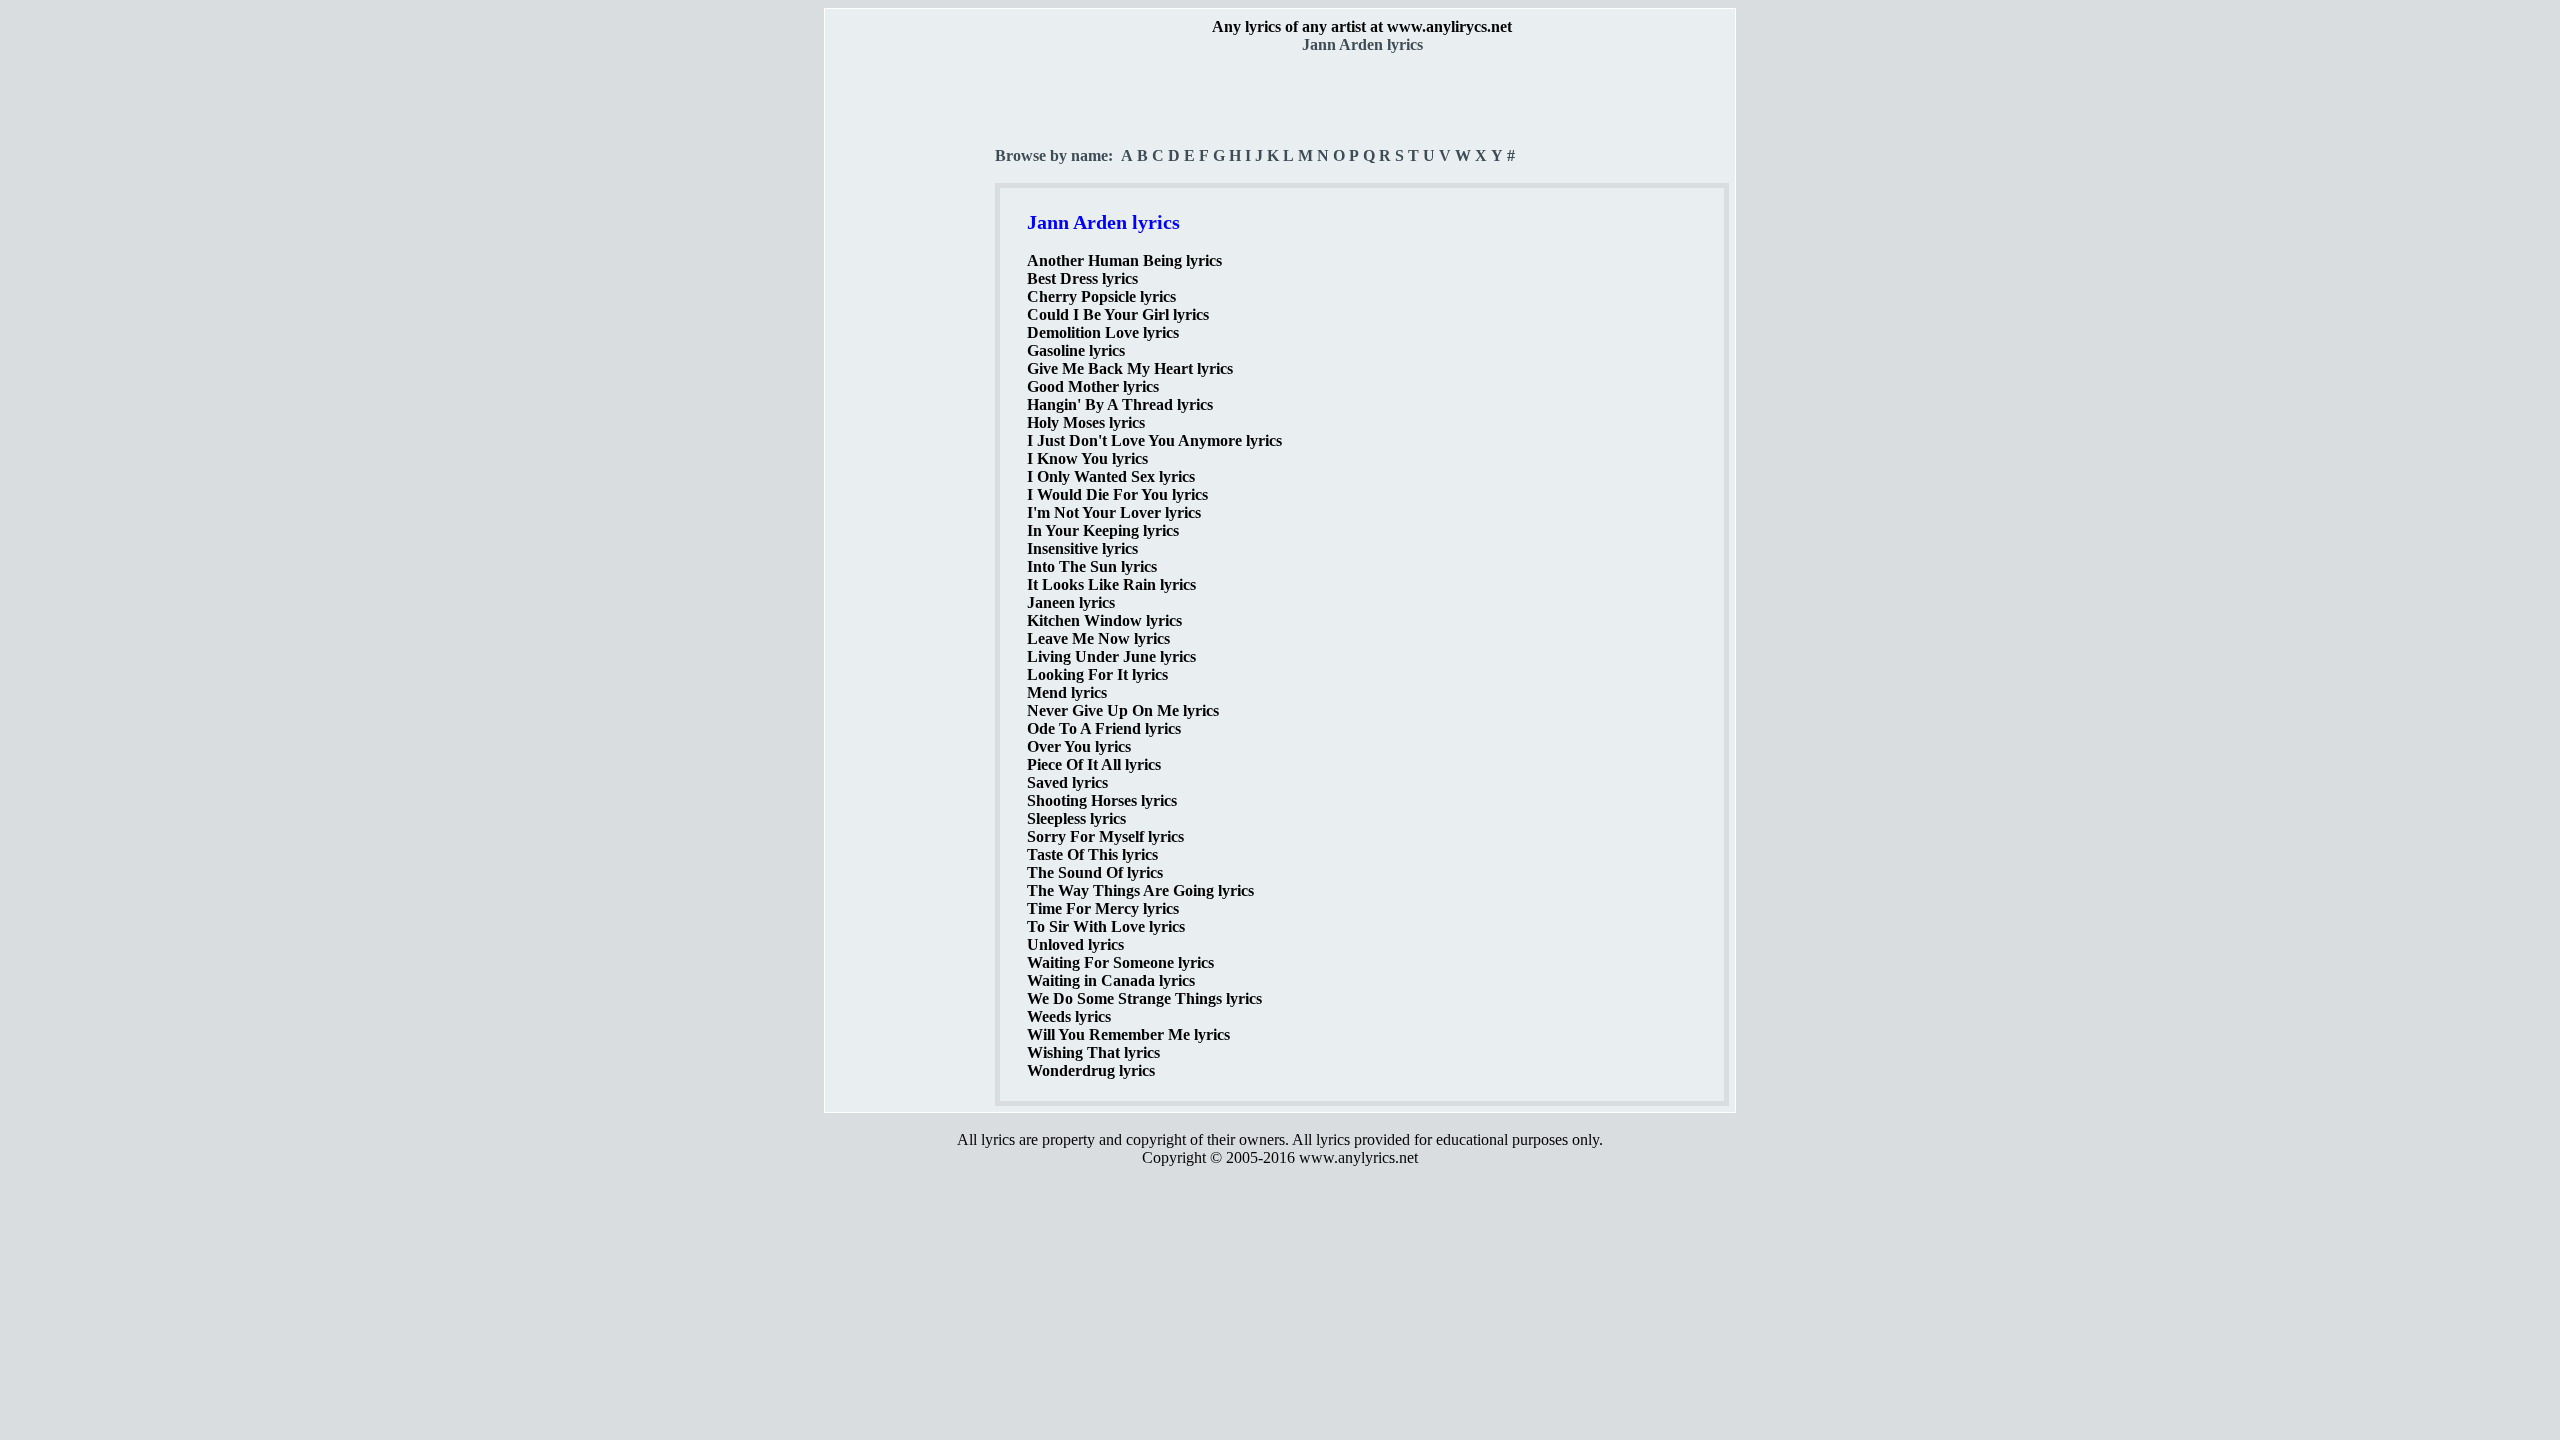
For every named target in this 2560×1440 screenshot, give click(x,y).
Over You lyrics (1079, 746)
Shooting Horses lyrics (1102, 800)
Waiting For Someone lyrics (1120, 962)
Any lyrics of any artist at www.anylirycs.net (1362, 26)
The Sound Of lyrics (1095, 872)
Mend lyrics (1067, 692)
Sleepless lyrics (1076, 818)
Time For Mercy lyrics (1103, 908)
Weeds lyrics (1069, 1016)
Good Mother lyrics (1093, 386)
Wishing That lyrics (1093, 1052)
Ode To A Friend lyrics (1104, 728)
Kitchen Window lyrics (1104, 620)
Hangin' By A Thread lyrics (1120, 404)
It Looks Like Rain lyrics (1111, 584)
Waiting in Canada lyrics (1111, 980)
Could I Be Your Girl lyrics (1118, 314)
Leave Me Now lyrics (1098, 638)
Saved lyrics (1067, 782)
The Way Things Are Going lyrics (1140, 890)
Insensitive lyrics (1082, 548)
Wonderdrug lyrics (1091, 1070)
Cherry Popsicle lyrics (1101, 296)
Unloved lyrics (1075, 944)
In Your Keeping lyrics (1103, 530)
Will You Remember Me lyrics (1128, 1034)
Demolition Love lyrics (1103, 332)
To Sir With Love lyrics (1106, 926)
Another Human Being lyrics (1124, 260)
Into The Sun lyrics (1092, 566)
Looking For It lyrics (1097, 674)
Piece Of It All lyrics (1094, 764)
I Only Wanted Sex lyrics (1111, 476)
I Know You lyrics (1087, 458)
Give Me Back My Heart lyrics (1130, 368)
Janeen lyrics (1071, 602)
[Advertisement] (911, 351)
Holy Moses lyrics (1086, 422)
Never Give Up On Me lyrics (1123, 710)
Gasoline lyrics (1076, 350)
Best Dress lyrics (1082, 278)
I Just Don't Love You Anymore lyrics (1154, 440)
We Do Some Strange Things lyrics (1144, 998)
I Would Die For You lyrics (1117, 494)
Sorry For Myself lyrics (1105, 836)
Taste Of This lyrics (1092, 854)
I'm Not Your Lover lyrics (1114, 512)
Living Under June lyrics (1111, 656)
